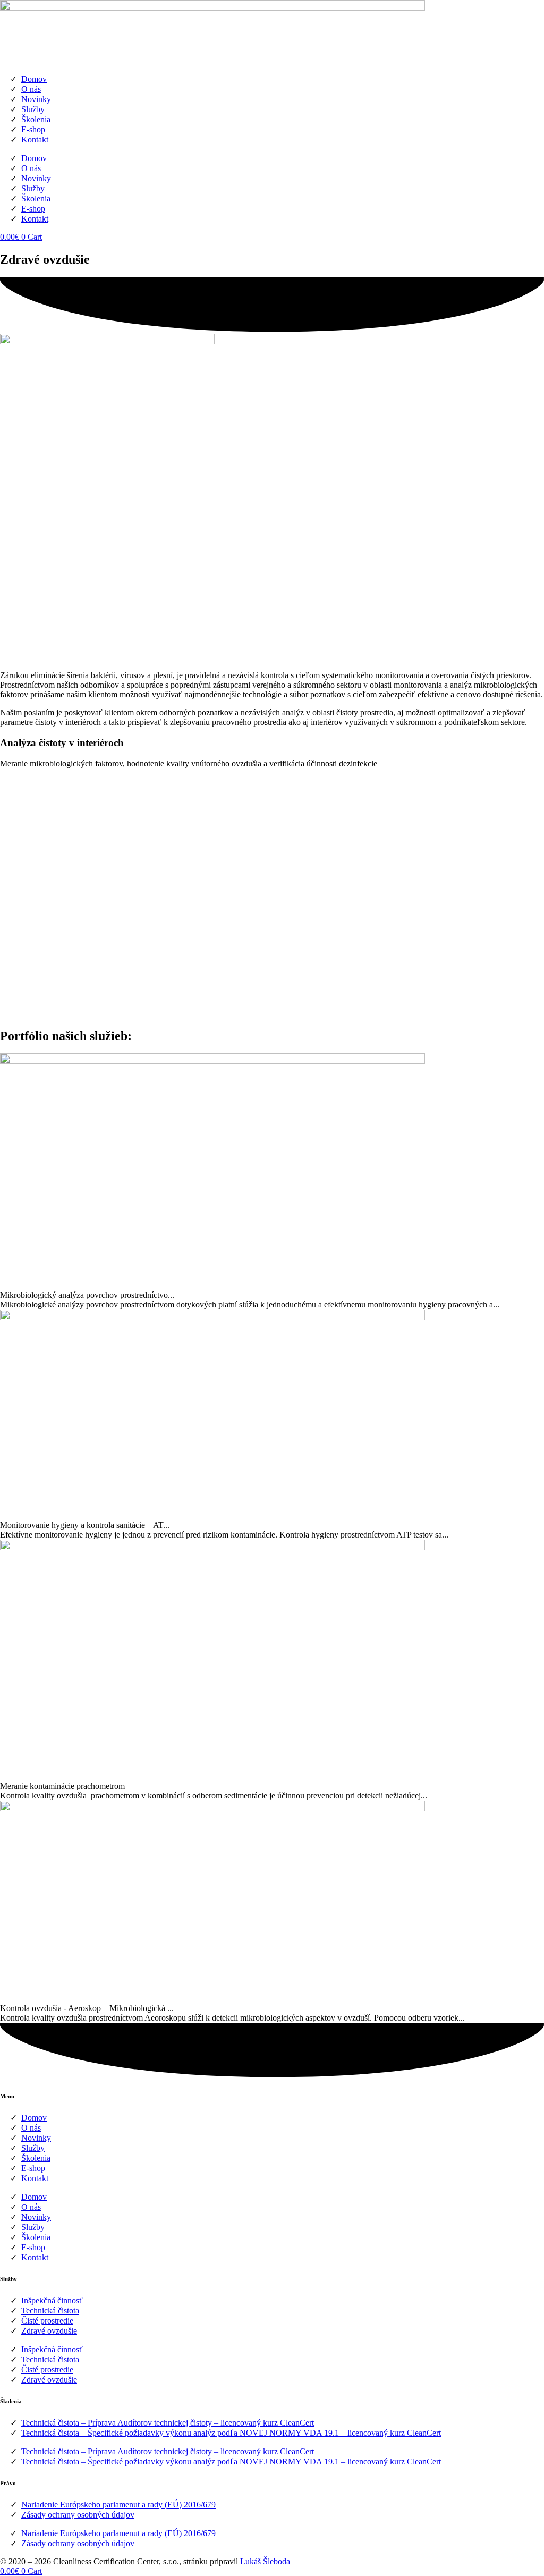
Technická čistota (50, 2311)
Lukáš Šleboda (265, 2561)
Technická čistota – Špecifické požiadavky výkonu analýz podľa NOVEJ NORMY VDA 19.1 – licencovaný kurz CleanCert (231, 2433)
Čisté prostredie (47, 2321)
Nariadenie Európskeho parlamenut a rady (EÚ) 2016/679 (118, 2505)
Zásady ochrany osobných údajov (78, 2515)
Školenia (36, 119)
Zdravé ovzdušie (49, 2331)
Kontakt (35, 140)
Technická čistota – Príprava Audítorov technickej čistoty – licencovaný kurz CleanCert (168, 2423)
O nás (31, 89)
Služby (33, 109)
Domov (34, 79)
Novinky (36, 99)
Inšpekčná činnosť (52, 2300)
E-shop (33, 129)
